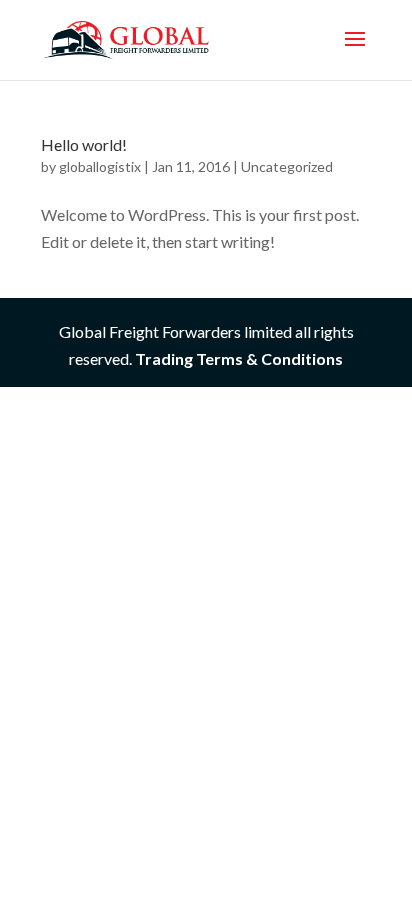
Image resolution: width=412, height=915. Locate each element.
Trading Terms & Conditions (239, 358)
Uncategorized (287, 166)
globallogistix (100, 166)
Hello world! (84, 144)
